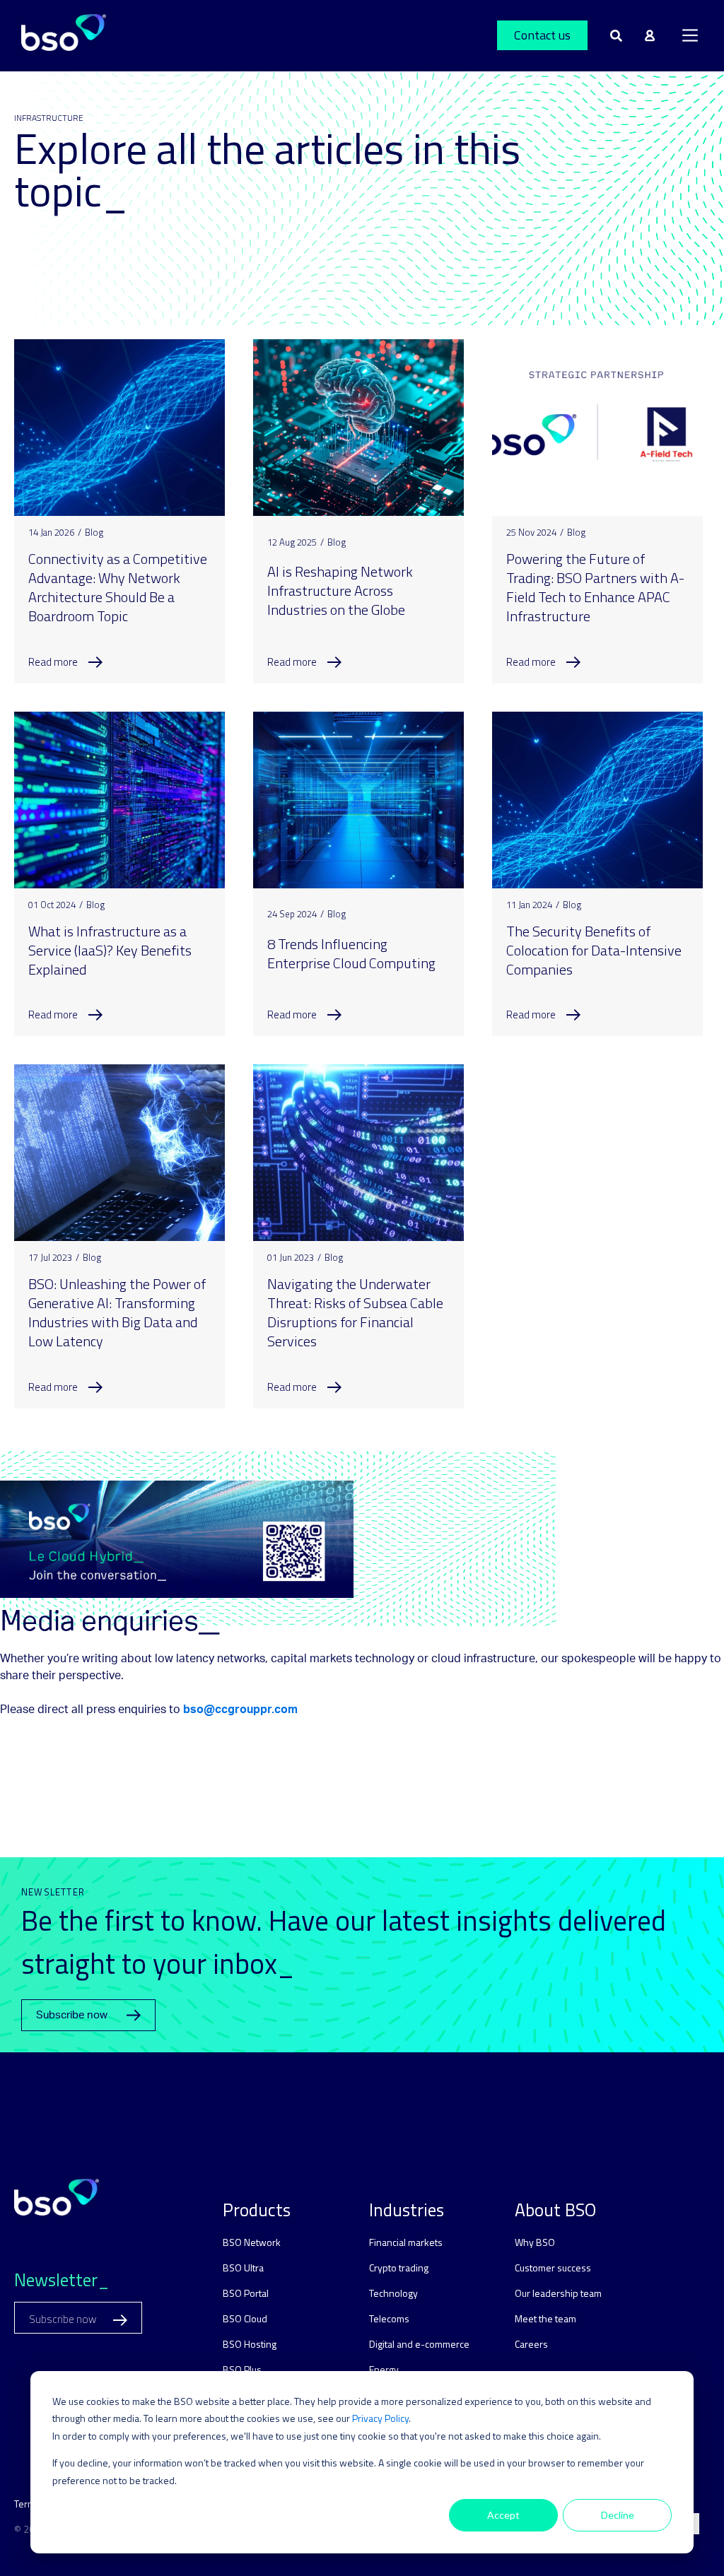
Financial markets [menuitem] (406, 2242)
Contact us (542, 35)
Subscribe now (72, 2015)
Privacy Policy (380, 2418)
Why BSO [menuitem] (535, 2242)
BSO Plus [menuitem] (242, 2369)
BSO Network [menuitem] (252, 2242)
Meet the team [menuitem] (545, 2318)
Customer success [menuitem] (553, 2268)
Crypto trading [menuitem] (399, 2268)
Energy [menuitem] (384, 2369)
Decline (618, 2515)
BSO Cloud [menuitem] (245, 2318)
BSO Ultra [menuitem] (243, 2268)
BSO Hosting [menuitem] (250, 2344)
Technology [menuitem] (393, 2293)
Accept (503, 2515)
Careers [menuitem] (531, 2344)
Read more (53, 662)
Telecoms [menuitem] (389, 2318)
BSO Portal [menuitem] (246, 2293)
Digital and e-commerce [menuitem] (419, 2344)
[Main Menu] (690, 35)
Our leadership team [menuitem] (558, 2293)
